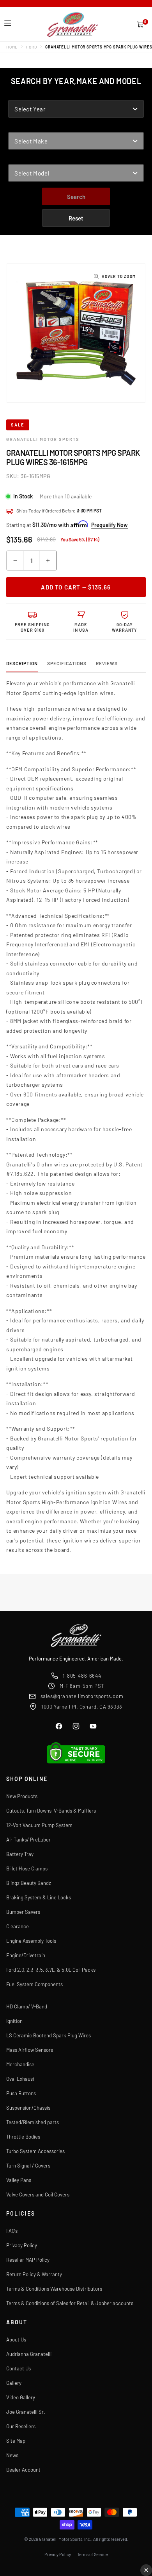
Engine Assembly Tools (31, 1941)
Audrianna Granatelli (29, 2354)
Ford (31, 47)
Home (12, 47)
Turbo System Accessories (35, 2151)
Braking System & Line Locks (39, 1897)
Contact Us (19, 2368)
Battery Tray (20, 1854)
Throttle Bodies (23, 2137)
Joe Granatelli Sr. (26, 2412)
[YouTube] (93, 1726)
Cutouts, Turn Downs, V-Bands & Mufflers (51, 1811)
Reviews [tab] (107, 663)
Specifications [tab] (67, 663)
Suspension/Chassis (28, 2108)
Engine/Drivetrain (26, 1955)
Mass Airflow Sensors (30, 2050)
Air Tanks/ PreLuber (28, 1840)
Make (16, 127)
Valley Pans (19, 2180)
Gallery (14, 2383)
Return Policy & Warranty (34, 2274)
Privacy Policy (22, 2245)
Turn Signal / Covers (28, 2166)
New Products (22, 1796)
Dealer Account (23, 2470)
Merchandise (20, 2064)
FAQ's (12, 2231)
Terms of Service (93, 2554)
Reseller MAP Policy (28, 2260)
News (12, 2455)
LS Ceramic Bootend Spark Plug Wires (49, 2035)
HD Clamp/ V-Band (27, 2006)
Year (15, 95)
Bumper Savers (23, 1912)
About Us (16, 2340)
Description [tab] (22, 663)
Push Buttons (21, 2093)
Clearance (18, 1926)
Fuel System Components (34, 1984)
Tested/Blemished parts (33, 2122)
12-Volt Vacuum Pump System (39, 1825)
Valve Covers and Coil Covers (38, 2194)
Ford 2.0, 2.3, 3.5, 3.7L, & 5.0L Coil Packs (51, 1970)
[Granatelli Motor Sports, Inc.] (73, 24)
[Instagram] (76, 1726)
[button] (8, 23)
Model (17, 159)
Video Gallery (21, 2397)
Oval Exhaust (20, 2079)
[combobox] (76, 109)
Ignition (14, 2021)
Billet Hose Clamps (27, 1868)
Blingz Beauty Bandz (29, 1883)
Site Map (16, 2441)
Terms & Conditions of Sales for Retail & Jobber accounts (70, 2303)
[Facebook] (59, 1726)
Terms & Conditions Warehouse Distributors (54, 2289)
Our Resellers (21, 2426)
